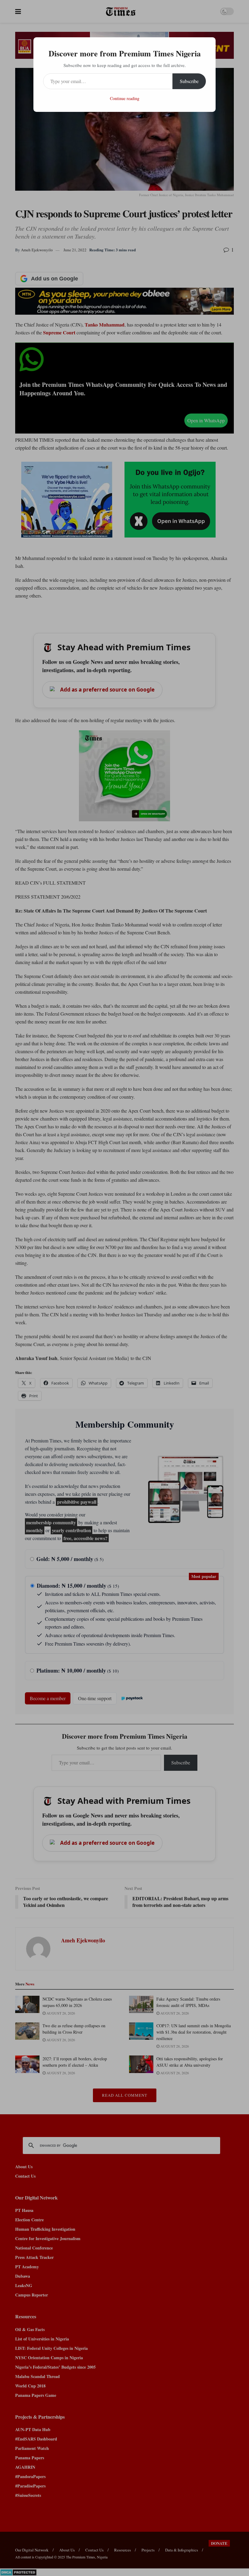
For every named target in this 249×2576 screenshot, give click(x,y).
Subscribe (189, 81)
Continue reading (125, 98)
